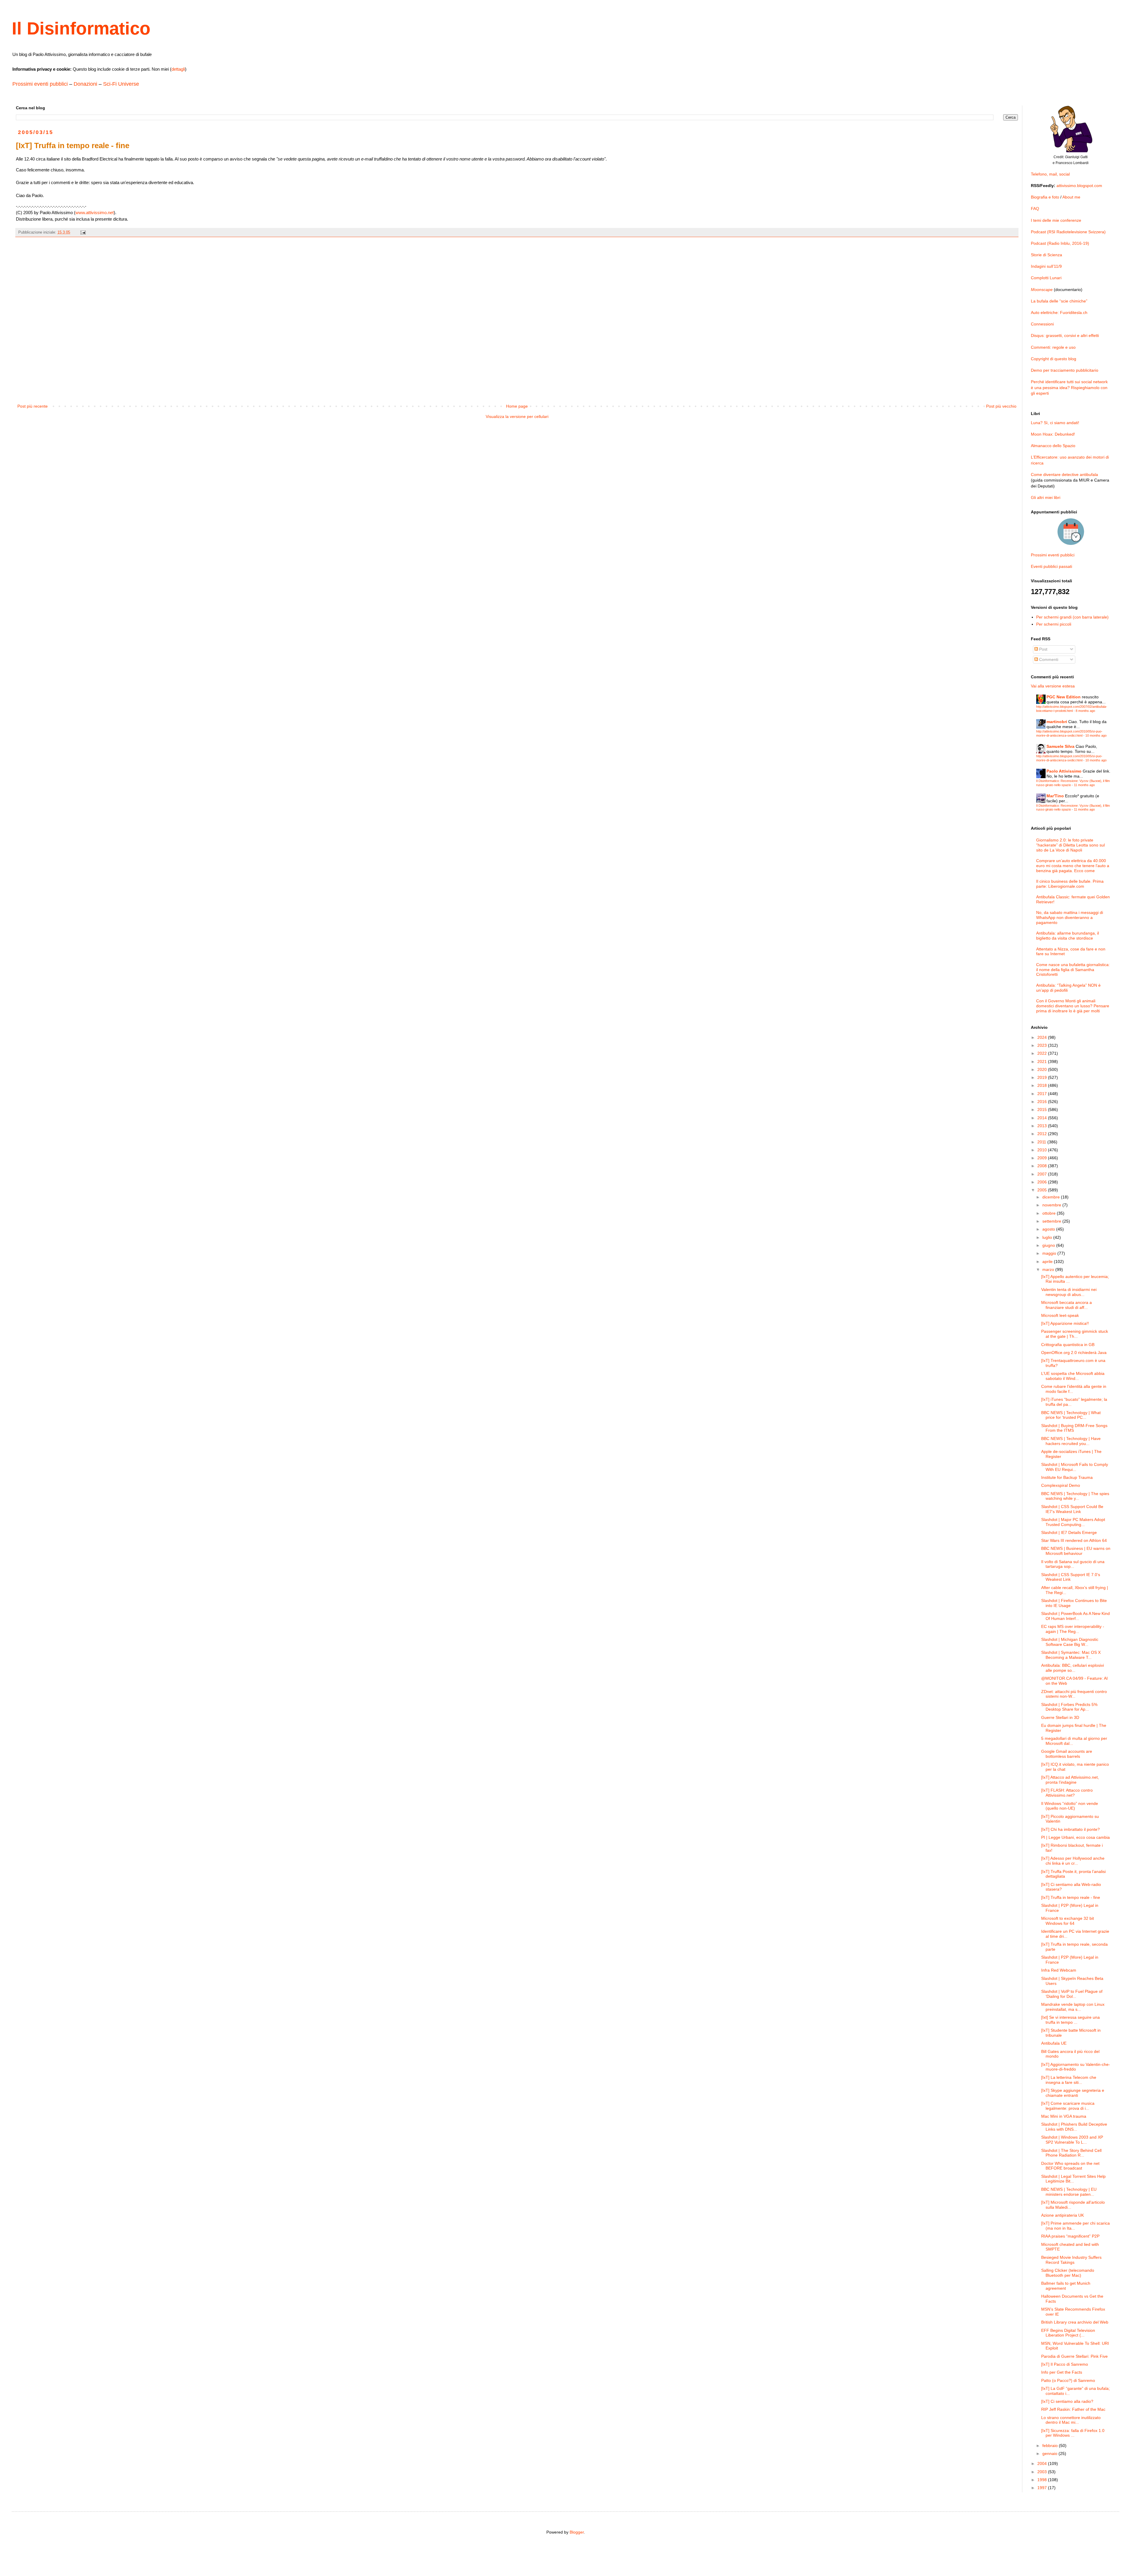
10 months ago (1096, 735)
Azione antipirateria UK (1063, 2215)
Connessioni (1042, 324)
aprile (1048, 1261)
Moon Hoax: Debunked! (1053, 434)
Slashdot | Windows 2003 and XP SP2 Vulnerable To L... (1072, 2140)
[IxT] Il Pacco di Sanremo (1065, 2364)
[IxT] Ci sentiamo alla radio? (1067, 2401)
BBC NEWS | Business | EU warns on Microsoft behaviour (1076, 1551)
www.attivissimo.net (95, 213)
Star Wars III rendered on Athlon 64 (1074, 1540)
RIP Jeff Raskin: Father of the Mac (1073, 2409)
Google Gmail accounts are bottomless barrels (1067, 1754)
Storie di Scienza (1046, 255)
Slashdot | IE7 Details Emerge (1069, 1532)
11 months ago (1084, 785)
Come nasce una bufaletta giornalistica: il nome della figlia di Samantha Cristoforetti (1073, 970)
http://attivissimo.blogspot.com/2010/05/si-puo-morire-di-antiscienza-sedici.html (1069, 733)
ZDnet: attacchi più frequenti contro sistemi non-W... (1074, 1694)
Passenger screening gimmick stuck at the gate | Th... (1075, 1334)
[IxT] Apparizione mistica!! (1065, 1323)
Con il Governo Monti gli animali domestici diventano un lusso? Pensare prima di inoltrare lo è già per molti (1073, 1006)
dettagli (178, 69)
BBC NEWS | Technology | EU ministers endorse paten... (1069, 2192)
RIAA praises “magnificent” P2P (1070, 2236)
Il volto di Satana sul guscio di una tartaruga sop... (1073, 1564)
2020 (1043, 1069)
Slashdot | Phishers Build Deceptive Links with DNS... (1074, 2127)
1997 (1043, 2488)
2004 (1043, 2463)
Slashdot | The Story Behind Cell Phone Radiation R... (1071, 2153)
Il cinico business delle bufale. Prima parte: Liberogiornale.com (1070, 884)
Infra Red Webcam (1059, 1970)
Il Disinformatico (81, 28)
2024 (1043, 1037)
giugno (1049, 1245)
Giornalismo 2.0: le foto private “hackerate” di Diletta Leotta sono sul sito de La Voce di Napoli (1070, 845)
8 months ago (1085, 711)
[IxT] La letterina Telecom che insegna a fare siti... (1069, 2080)
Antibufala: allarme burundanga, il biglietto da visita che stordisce (1068, 936)
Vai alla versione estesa (1053, 686)
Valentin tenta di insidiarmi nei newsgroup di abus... (1069, 1292)
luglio (1048, 1237)
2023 (1043, 1045)
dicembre (1052, 1197)
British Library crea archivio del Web (1075, 2322)
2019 (1043, 1077)
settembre (1052, 1221)
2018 (1043, 1085)
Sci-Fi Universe (121, 84)
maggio (1050, 1253)
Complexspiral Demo (1061, 1485)
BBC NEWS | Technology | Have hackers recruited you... (1071, 1441)
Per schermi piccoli (1054, 624)
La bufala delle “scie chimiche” (1059, 301)
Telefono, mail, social (1050, 174)
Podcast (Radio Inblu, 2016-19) (1060, 243)
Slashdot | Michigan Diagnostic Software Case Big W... (1070, 1642)
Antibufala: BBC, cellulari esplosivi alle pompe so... (1073, 1668)
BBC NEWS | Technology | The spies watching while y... (1075, 1496)
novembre (1052, 1205)
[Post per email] (83, 232)
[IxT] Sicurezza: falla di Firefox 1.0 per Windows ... (1073, 2433)
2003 (1043, 2472)
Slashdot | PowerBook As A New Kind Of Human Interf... (1075, 1616)
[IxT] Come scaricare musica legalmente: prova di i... (1068, 2106)
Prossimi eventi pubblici (40, 84)
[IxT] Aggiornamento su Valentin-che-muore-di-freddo (1076, 2067)
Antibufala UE (1054, 2043)
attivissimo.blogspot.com (1079, 186)
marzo (1049, 1269)
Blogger (577, 2532)
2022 (1043, 1053)
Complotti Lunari (1046, 278)
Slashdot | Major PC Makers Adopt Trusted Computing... (1073, 1522)
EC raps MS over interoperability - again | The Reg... (1073, 1629)
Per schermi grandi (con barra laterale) (1072, 617)
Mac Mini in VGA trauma (1064, 2116)
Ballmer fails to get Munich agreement (1066, 2286)
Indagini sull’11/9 (1046, 266)
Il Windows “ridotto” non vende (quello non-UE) (1070, 1806)
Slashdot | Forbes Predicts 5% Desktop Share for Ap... (1069, 1707)
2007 (1043, 1174)
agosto (1049, 1229)
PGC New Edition (1064, 697)
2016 (1043, 1102)
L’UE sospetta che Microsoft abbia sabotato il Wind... (1073, 1376)
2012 (1043, 1134)
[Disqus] (517, 324)
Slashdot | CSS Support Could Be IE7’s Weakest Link (1072, 1509)
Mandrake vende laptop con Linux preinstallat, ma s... (1073, 2007)
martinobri (1057, 722)
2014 (1043, 1118)
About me (1071, 197)
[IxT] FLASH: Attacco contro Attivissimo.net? (1067, 1793)
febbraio (1051, 2446)
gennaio (1050, 2453)
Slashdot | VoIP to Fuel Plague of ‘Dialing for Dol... (1072, 1994)
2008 (1043, 1166)
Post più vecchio (1001, 406)
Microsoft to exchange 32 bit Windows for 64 (1068, 1921)
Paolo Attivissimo (1064, 771)
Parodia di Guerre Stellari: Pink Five (1074, 2356)
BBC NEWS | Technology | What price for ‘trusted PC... (1071, 1415)
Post (1043, 649)
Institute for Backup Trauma (1067, 1477)
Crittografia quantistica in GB (1068, 1345)
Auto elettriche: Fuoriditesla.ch (1059, 313)
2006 (1043, 1182)
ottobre (1050, 1213)
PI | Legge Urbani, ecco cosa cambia (1075, 1837)
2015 (1043, 1110)
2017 (1043, 1094)
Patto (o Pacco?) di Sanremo (1068, 2380)
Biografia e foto (1045, 197)
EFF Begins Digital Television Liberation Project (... (1068, 2333)
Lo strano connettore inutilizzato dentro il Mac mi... (1071, 2420)
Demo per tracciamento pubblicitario (1065, 370)
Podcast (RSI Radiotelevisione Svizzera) (1068, 232)
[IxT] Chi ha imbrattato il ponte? (1070, 1829)
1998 (1043, 2480)
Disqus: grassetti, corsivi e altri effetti (1065, 335)
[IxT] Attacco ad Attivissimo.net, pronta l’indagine (1070, 1780)
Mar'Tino (1055, 796)
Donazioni (85, 84)
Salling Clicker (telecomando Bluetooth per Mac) (1068, 2273)
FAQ (1035, 209)
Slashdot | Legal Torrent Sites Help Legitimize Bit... (1073, 2179)
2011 (1042, 1142)
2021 (1043, 1062)
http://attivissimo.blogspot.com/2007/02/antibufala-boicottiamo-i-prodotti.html (1072, 709)
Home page (517, 406)
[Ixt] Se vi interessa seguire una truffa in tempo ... (1070, 2020)
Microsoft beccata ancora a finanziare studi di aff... (1066, 1305)
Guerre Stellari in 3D (1060, 1717)
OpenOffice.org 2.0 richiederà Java (1074, 1353)
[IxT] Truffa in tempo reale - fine (1071, 1897)
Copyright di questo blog (1054, 359)
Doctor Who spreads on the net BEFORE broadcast (1070, 2166)
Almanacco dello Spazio (1053, 446)
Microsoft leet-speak (1060, 1315)
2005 (1043, 1190)
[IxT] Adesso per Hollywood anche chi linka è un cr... (1073, 1861)
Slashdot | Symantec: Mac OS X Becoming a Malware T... (1071, 1655)
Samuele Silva (1060, 746)
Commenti (1048, 659)
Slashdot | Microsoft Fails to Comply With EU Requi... (1075, 1467)
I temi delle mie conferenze (1056, 220)
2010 (1043, 1150)
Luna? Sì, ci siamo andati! (1055, 423)
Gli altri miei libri (1046, 497)
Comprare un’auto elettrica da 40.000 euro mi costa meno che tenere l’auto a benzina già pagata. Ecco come (1073, 866)
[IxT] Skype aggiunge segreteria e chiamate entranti (1073, 2093)
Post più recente (33, 406)
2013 (1043, 1126)
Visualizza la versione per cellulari (517, 416)
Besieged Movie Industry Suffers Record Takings (1071, 2260)
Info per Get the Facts (1062, 2372)
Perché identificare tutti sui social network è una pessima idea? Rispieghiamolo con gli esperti (1069, 387)
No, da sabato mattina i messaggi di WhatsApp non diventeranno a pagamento (1070, 917)
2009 (1043, 1158)
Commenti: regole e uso (1053, 347)
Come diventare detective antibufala (1064, 474)
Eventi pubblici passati (1051, 566)
